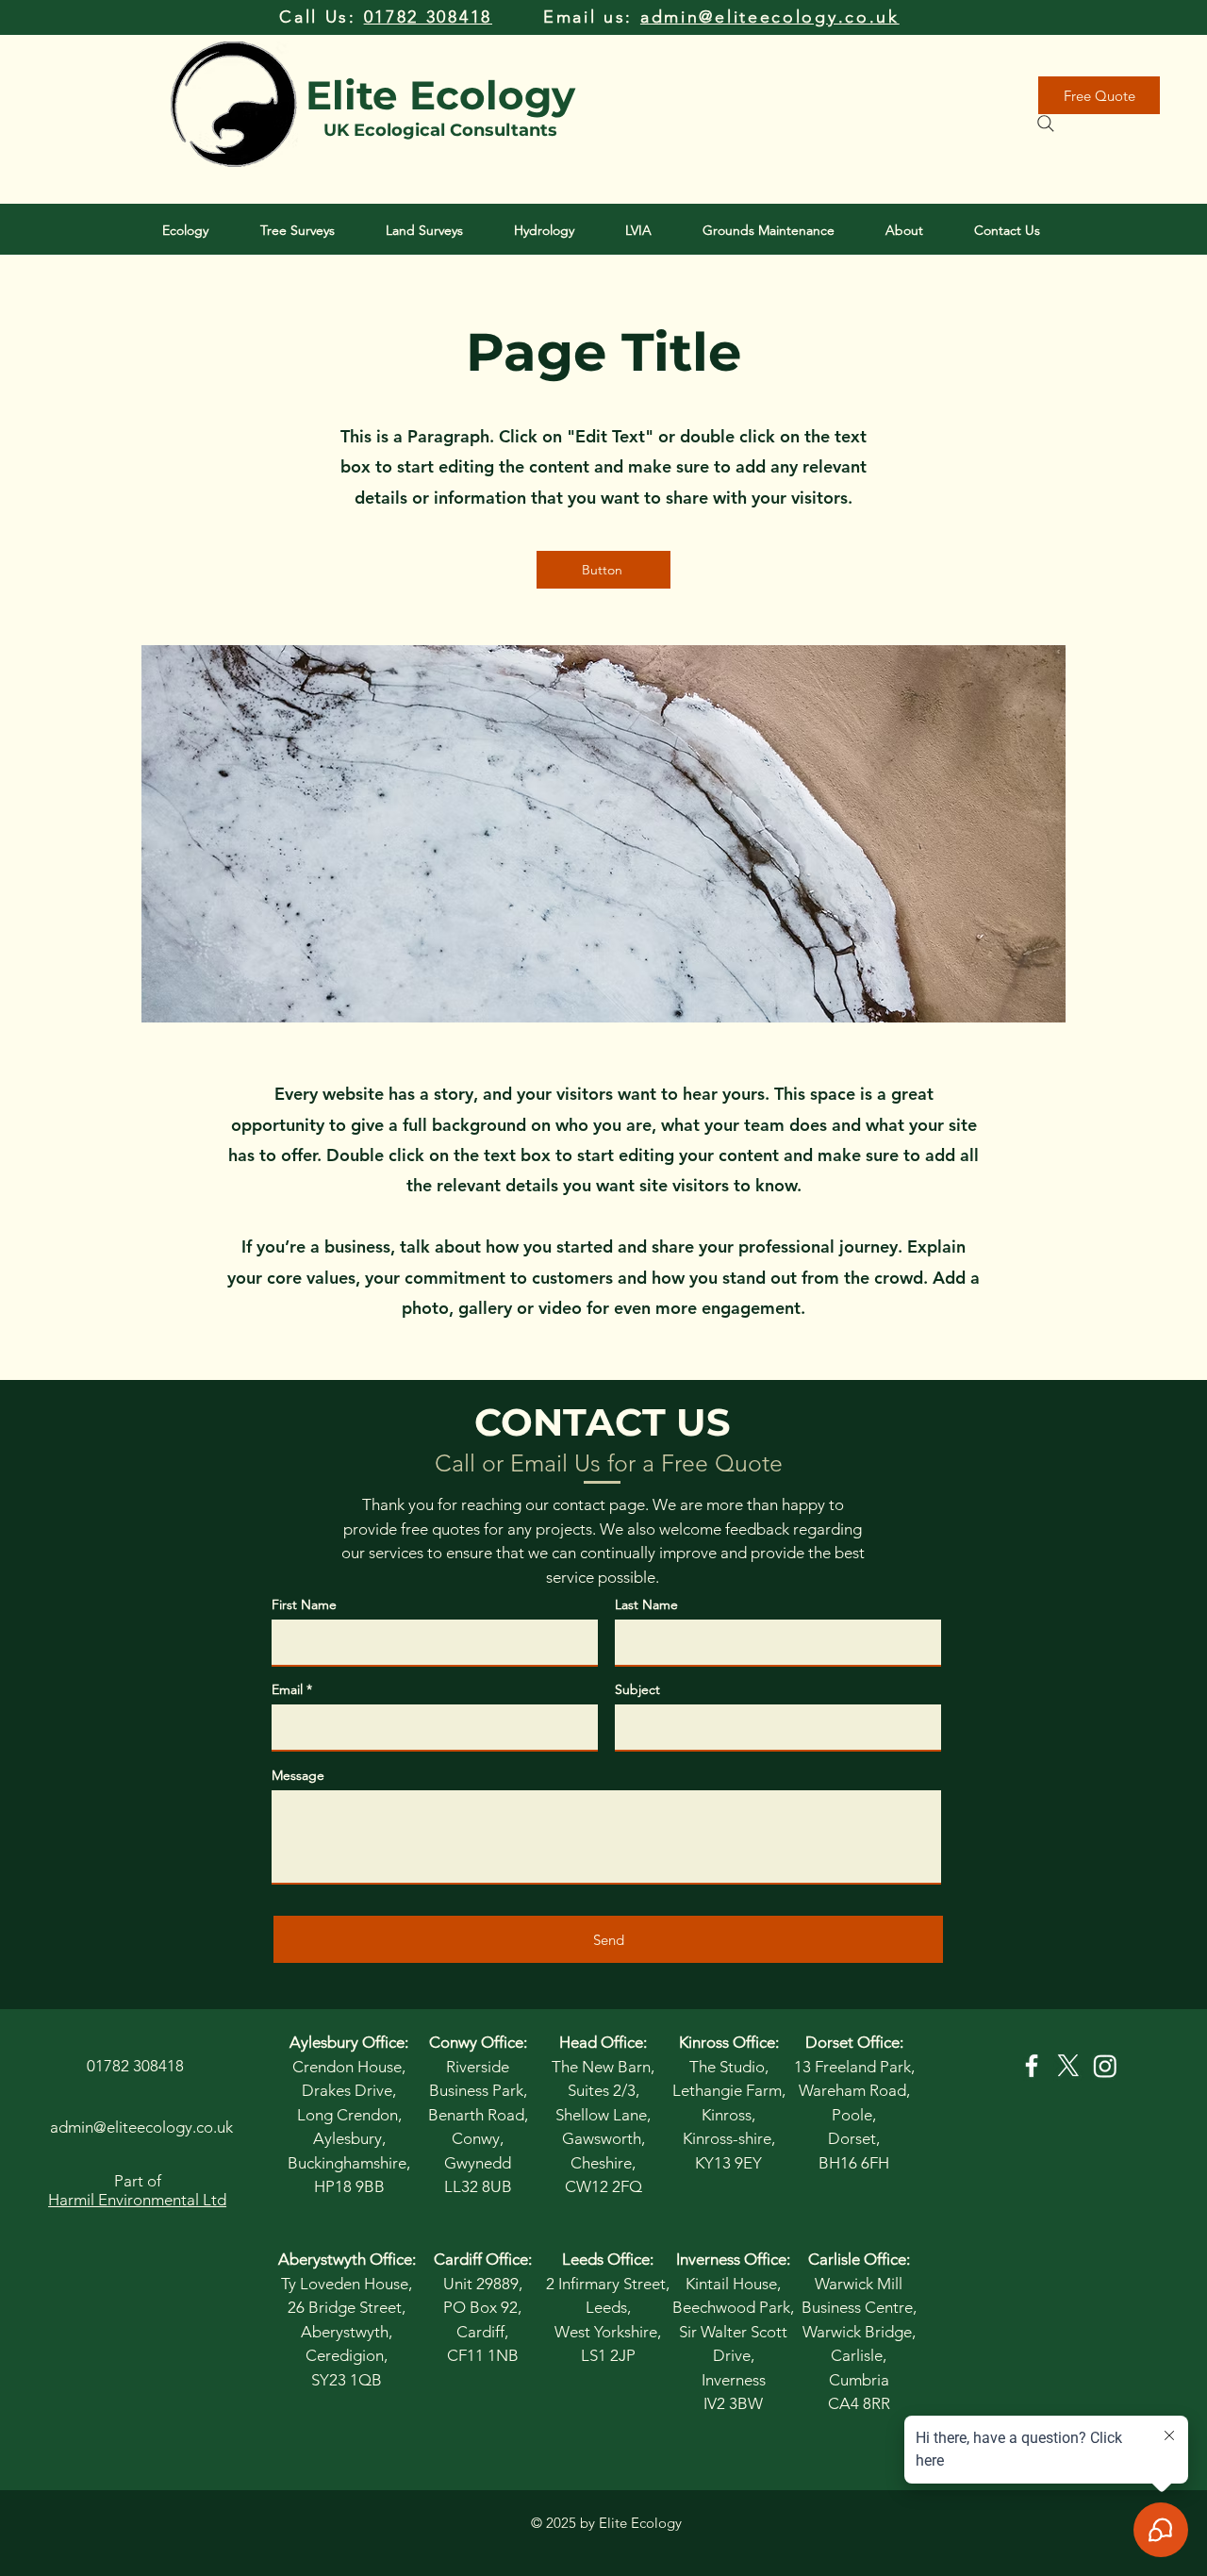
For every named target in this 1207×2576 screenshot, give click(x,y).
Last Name (646, 1604)
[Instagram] (1105, 2066)
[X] (1068, 2066)
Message (298, 1775)
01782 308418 (428, 17)
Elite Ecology (440, 95)
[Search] (1046, 124)
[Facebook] (1032, 2066)
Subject (637, 1689)
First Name (304, 1604)
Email (287, 1689)
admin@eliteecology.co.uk (770, 17)
